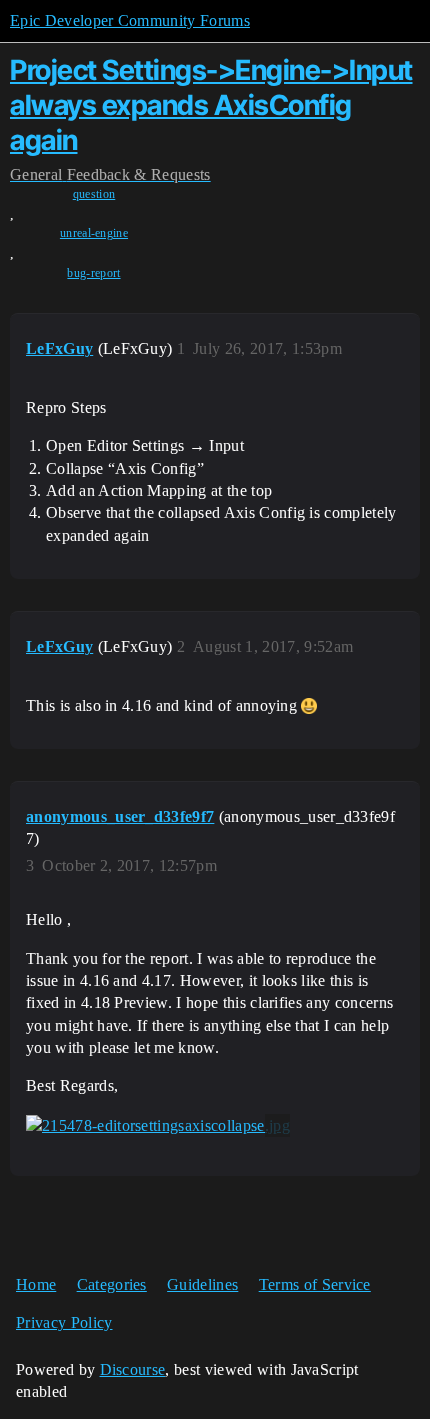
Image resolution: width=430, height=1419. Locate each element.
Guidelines (202, 1284)
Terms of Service (315, 1284)
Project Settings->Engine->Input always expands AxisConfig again (211, 105)
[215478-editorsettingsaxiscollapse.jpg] (158, 1126)
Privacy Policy (64, 1322)
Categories (112, 1284)
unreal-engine (94, 233)
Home (36, 1284)
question (94, 194)
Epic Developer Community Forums (130, 20)
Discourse (133, 1369)
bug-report (93, 273)
